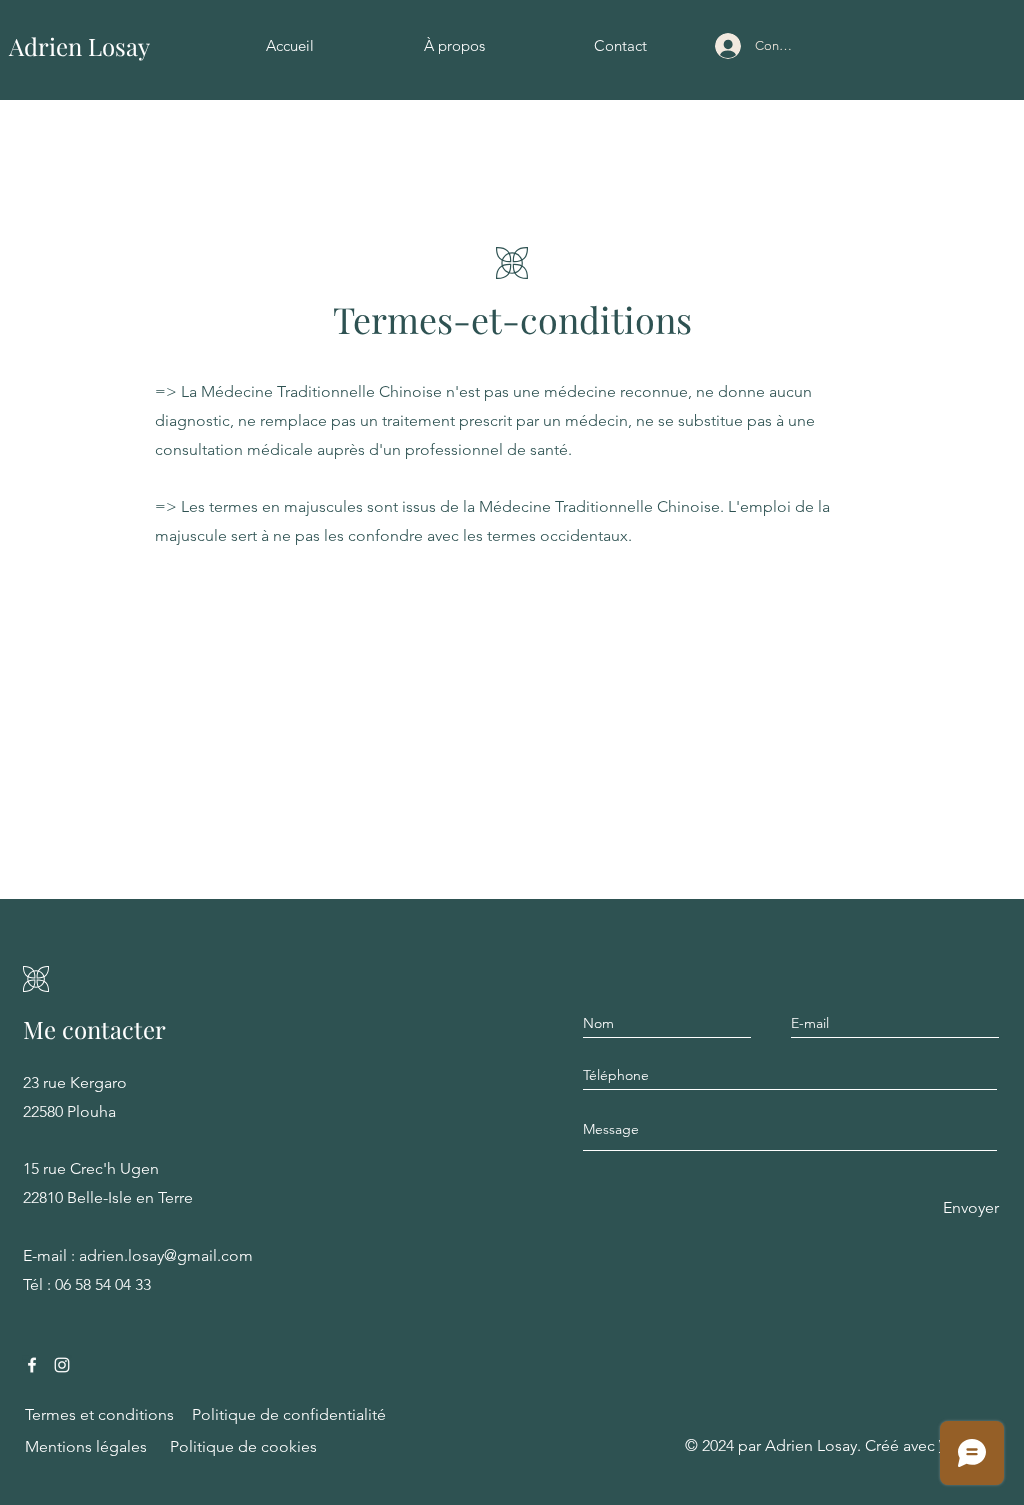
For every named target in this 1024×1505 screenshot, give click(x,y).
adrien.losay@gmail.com (166, 1255)
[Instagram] (62, 1365)
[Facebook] (32, 1365)
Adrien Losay (79, 46)
